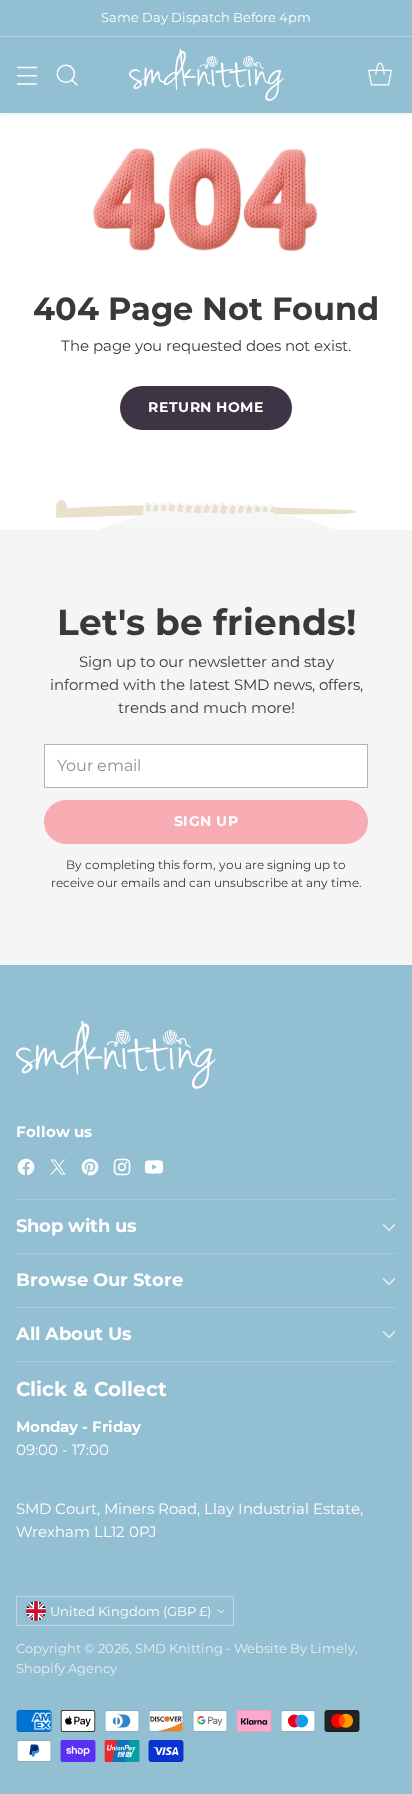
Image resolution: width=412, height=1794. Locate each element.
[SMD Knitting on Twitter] (58, 1170)
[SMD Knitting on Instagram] (122, 1170)
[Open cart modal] (379, 74)
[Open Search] (66, 74)
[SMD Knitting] (206, 75)
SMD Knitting (179, 1648)
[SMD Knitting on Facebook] (26, 1170)
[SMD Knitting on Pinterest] (90, 1170)
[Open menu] (26, 74)
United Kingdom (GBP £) (130, 1611)
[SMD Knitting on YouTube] (154, 1170)
